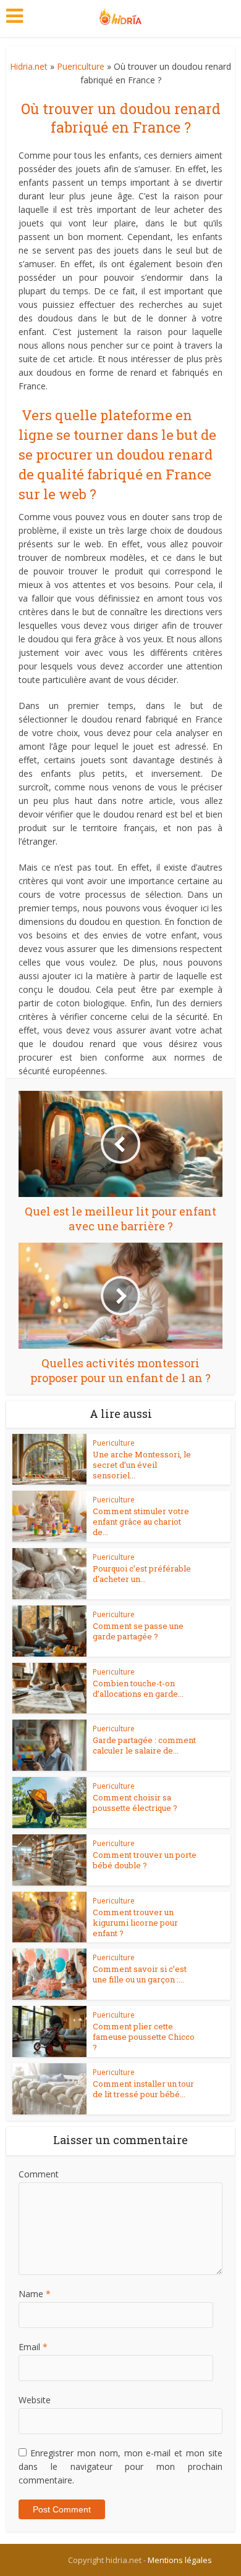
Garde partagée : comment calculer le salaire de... (144, 1745)
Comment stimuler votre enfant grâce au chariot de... (141, 1522)
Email (33, 2347)
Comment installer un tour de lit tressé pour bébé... (143, 2089)
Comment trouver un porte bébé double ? (145, 1860)
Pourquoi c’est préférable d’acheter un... (142, 1574)
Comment (39, 2174)
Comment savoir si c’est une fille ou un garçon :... (140, 1974)
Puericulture (81, 66)
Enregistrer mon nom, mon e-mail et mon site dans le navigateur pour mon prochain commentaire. (121, 2466)
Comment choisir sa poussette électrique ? (135, 1803)
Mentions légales (180, 2560)
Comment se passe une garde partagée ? (138, 1631)
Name (35, 2294)
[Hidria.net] (121, 14)
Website (35, 2400)
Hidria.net (29, 66)
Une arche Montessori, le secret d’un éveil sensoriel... (142, 1465)
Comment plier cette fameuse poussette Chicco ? (144, 2037)
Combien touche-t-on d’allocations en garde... (138, 1688)
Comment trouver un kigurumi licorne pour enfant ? (135, 1923)
